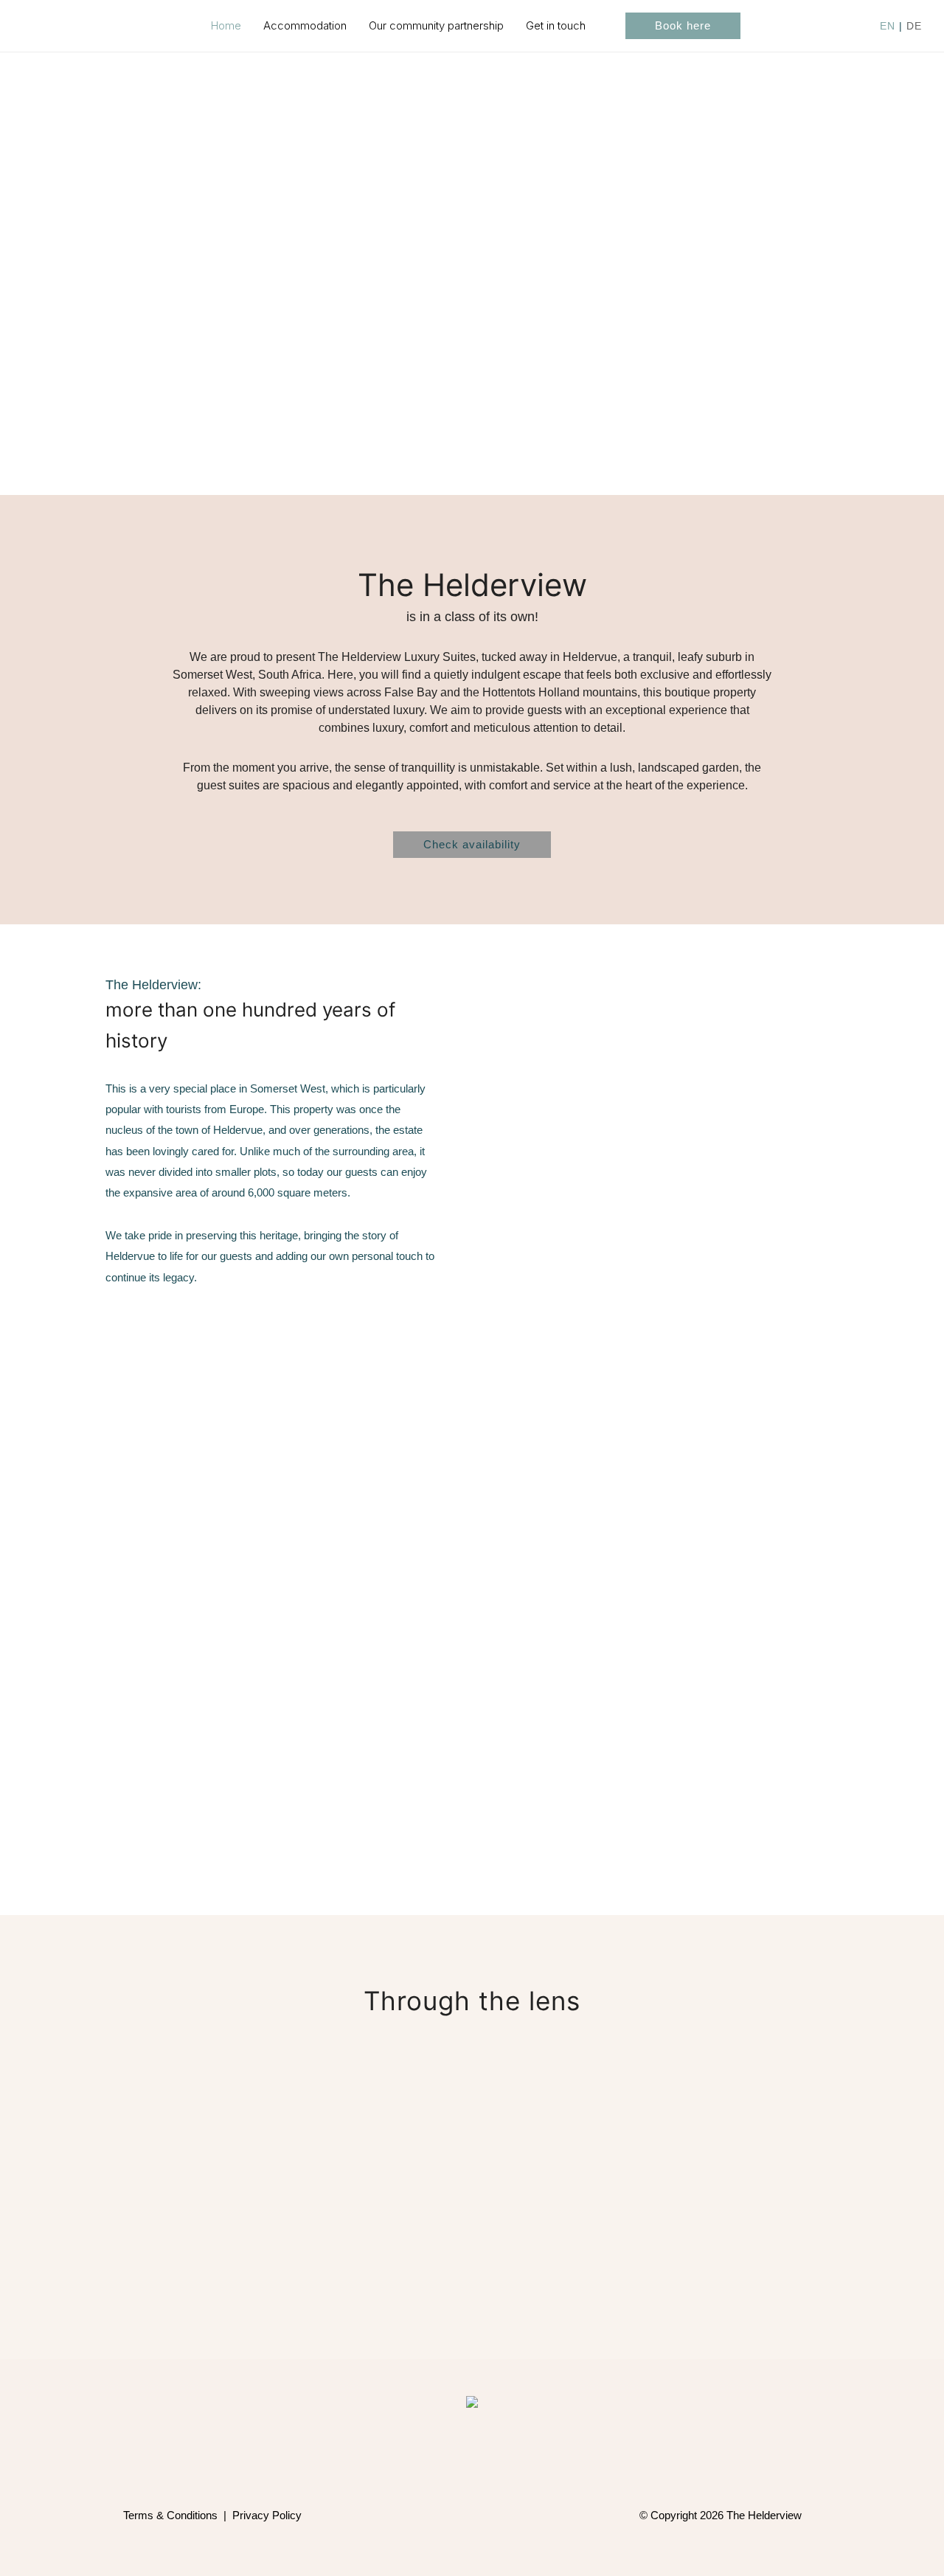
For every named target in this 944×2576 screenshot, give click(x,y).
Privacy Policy (267, 2515)
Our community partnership (436, 25)
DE (914, 26)
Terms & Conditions (170, 2515)
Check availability (472, 844)
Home (226, 25)
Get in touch (556, 25)
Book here (683, 25)
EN (888, 26)
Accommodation (305, 25)
